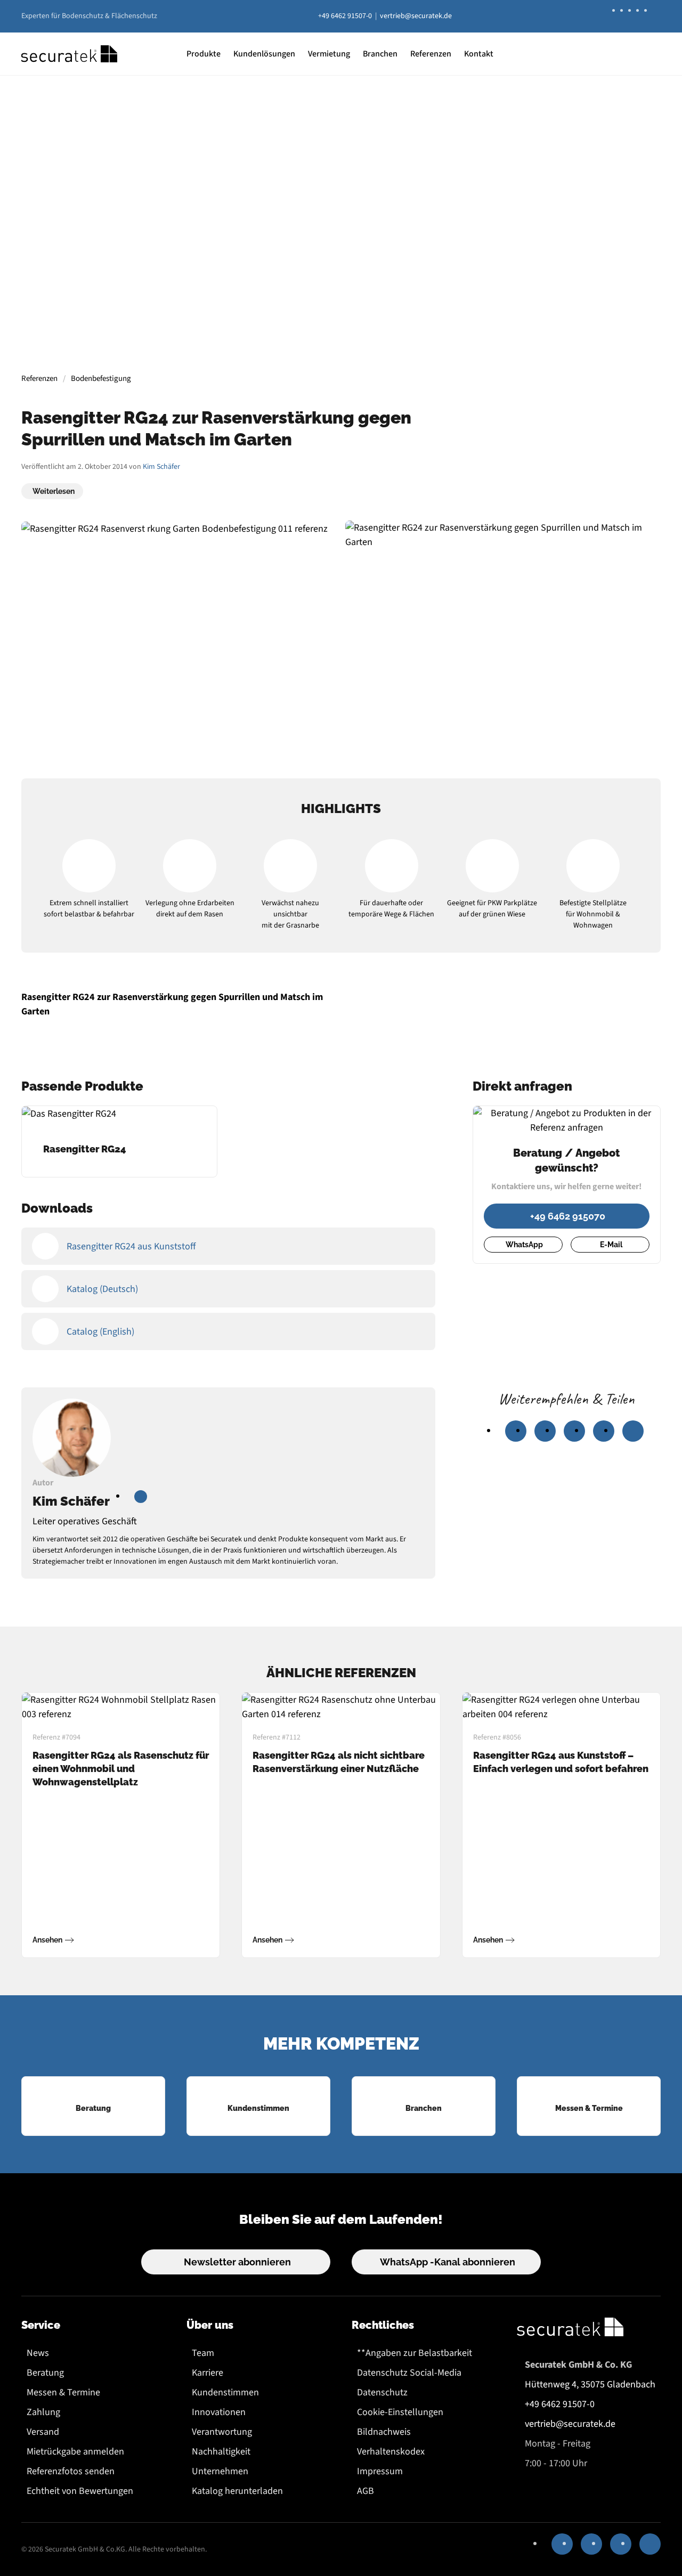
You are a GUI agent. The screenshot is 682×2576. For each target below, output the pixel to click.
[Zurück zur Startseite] (69, 54)
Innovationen (219, 2412)
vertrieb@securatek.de (416, 16)
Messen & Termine (63, 2392)
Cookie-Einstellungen (400, 2412)
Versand (43, 2432)
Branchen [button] (380, 54)
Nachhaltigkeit (221, 2452)
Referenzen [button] (431, 54)
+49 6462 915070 (568, 1216)
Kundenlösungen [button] (264, 54)
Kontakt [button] (479, 54)
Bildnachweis (384, 2432)
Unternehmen (220, 2471)
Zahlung (43, 2412)
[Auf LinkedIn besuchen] (141, 1497)
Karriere (208, 2373)
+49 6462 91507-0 (345, 16)
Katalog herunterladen (237, 2491)
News (38, 2353)
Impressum (380, 2471)
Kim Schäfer (161, 467)
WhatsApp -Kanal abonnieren (448, 2262)
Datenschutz (382, 2392)
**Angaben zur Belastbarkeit (415, 2353)
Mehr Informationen (340, 281)
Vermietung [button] (329, 54)
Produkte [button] (204, 54)
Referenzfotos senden (71, 2471)
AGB (366, 2491)
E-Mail (611, 1245)
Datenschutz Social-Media (409, 2373)
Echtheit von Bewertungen (80, 2491)
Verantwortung (222, 2432)
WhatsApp (524, 1245)
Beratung (45, 2373)
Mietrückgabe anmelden (75, 2452)
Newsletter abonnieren (237, 2262)
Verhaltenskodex (391, 2452)
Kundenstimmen (225, 2392)
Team (203, 2353)
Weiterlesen (54, 491)
